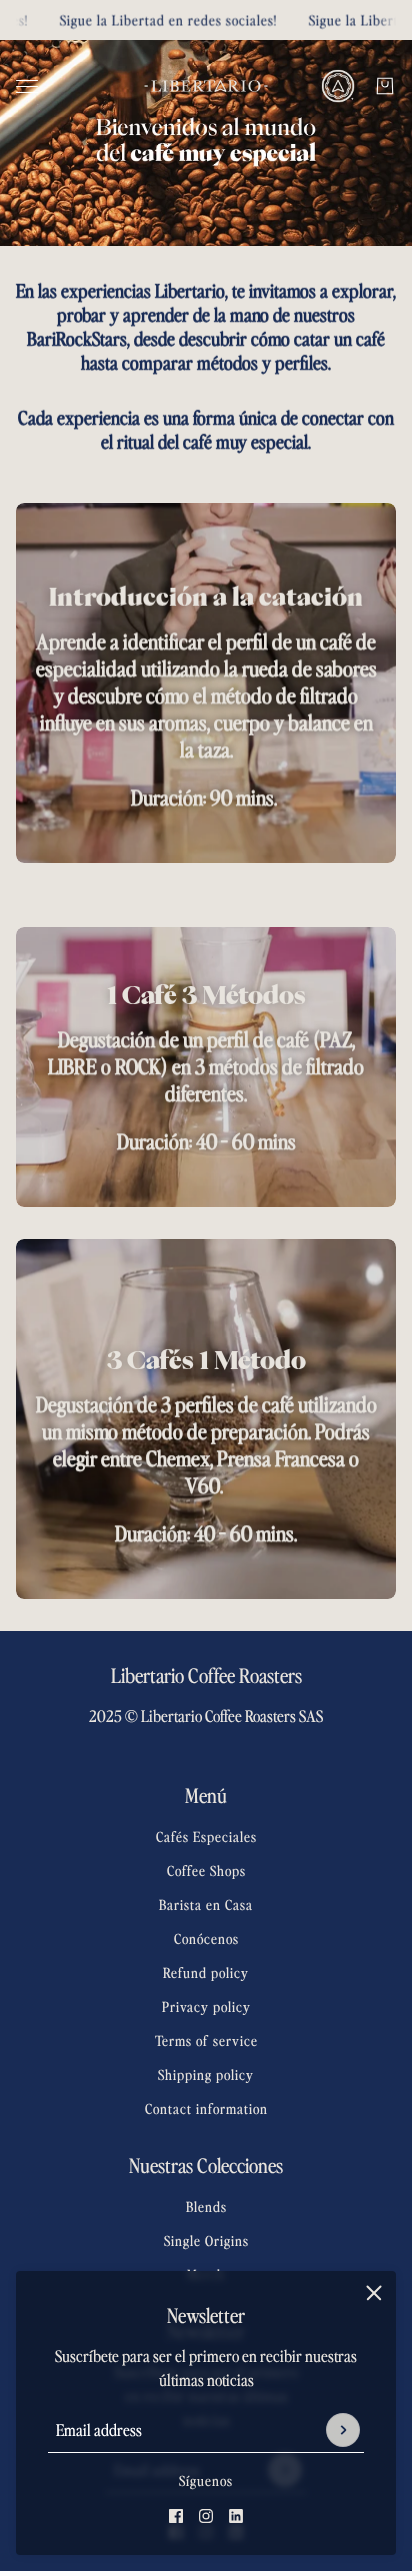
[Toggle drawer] (27, 86)
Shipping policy (206, 2074)
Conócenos (206, 1938)
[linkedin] (236, 2516)
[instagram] (206, 2516)
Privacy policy (206, 2006)
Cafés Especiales (206, 1836)
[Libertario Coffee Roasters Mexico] (206, 86)
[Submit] (343, 2430)
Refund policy (206, 1972)
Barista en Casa (206, 1904)
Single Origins (206, 2240)
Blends (206, 2206)
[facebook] (176, 2516)
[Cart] (385, 86)
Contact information (206, 2108)
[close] (374, 2293)
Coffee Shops (206, 1870)
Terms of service (206, 2040)
